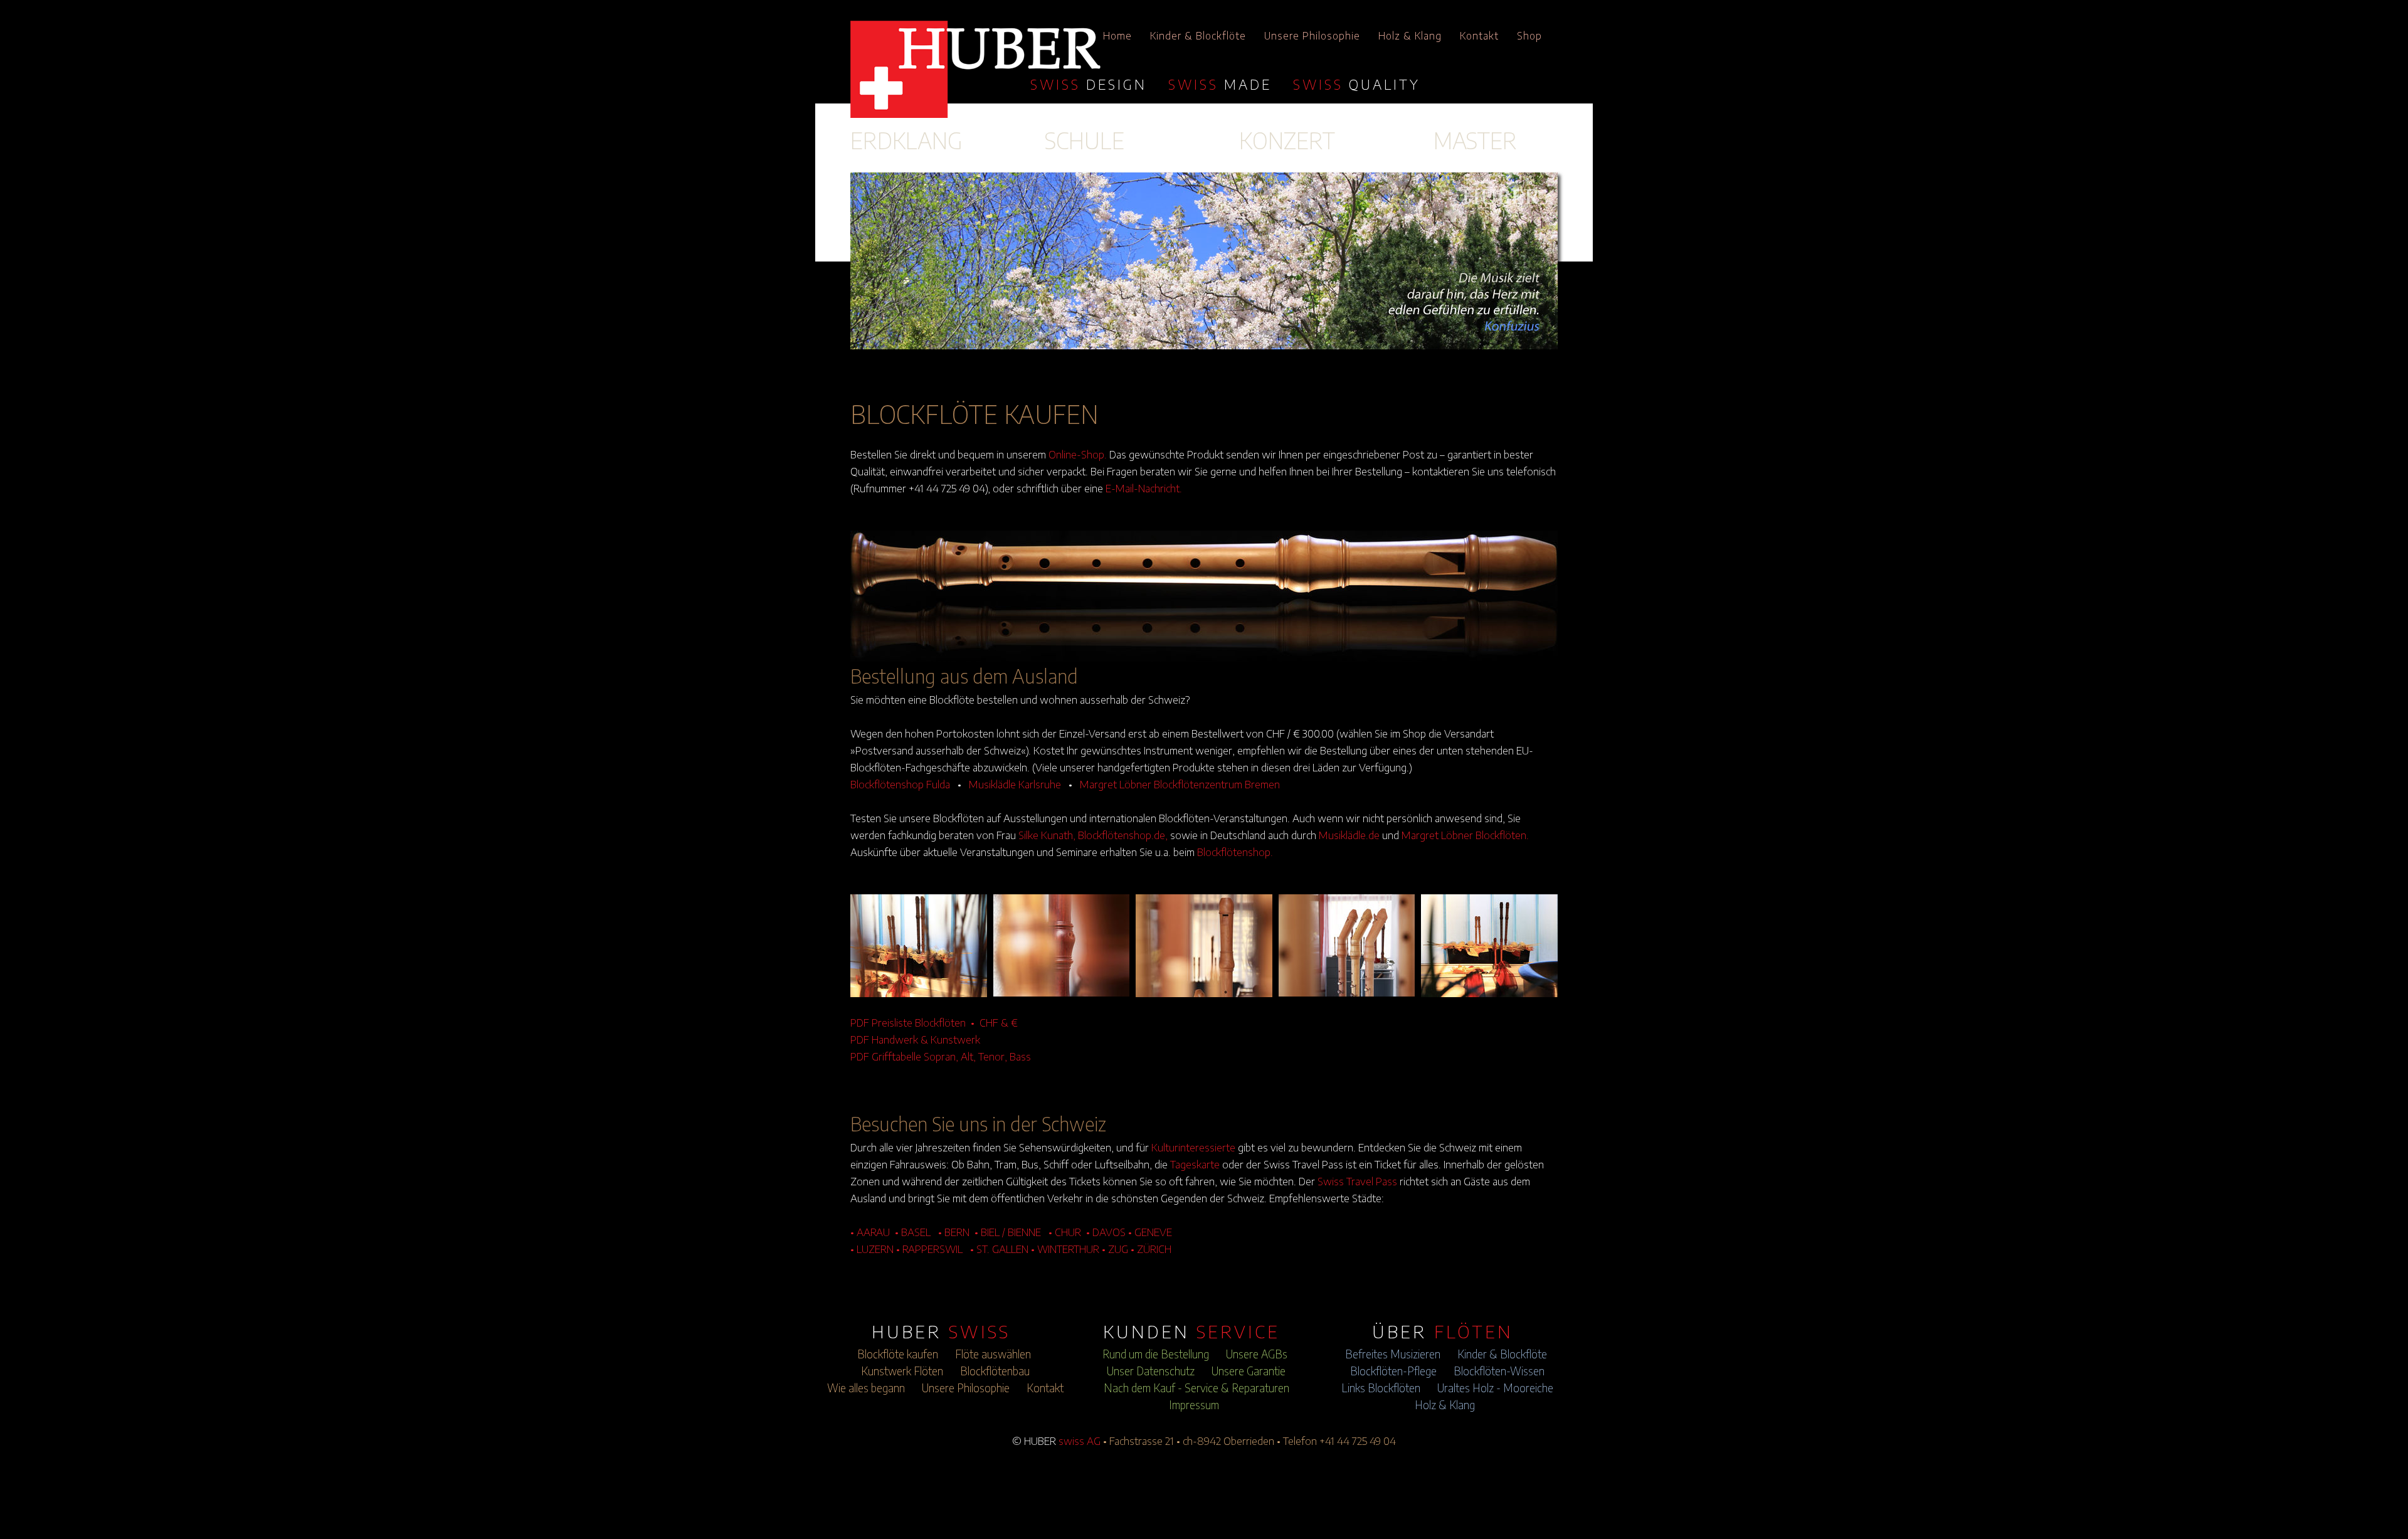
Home (1117, 36)
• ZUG (1115, 1249)
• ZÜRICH (1151, 1249)
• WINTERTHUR (1065, 1249)
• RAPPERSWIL (929, 1249)
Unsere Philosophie (1312, 36)
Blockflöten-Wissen (1499, 1371)
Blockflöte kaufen (898, 1354)
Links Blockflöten (1381, 1388)
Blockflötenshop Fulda (900, 784)
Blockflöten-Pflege (1393, 1371)
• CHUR (1065, 1232)
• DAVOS (1106, 1232)
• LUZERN (872, 1249)
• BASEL (913, 1232)
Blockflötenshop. (1235, 852)
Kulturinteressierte (1193, 1147)
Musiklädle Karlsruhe (1015, 784)
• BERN (954, 1232)
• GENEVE (1150, 1232)
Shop (1529, 36)
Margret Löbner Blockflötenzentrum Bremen (1180, 784)
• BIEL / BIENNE (1008, 1232)
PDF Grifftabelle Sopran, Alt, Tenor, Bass (941, 1056)
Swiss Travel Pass (1357, 1181)
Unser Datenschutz (1151, 1371)
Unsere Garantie (1249, 1371)
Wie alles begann (866, 1388)
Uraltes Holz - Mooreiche (1495, 1388)
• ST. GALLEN (999, 1249)
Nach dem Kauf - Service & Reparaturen (1196, 1388)
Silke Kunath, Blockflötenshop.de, (1093, 835)
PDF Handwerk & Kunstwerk (915, 1039)
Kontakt (1479, 36)
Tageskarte (1195, 1164)
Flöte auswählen (993, 1354)
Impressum (1194, 1405)
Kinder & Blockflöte (1198, 36)
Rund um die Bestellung (1156, 1354)
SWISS (1089, 84)
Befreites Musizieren (1393, 1354)
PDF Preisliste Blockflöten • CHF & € (934, 1022)
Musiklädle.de (1349, 835)
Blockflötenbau (995, 1371)
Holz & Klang (1410, 36)
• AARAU (870, 1232)
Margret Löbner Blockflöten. (1465, 835)
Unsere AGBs (1257, 1354)
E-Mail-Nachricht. (1144, 488)
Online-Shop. (1078, 454)
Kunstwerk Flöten (902, 1371)
